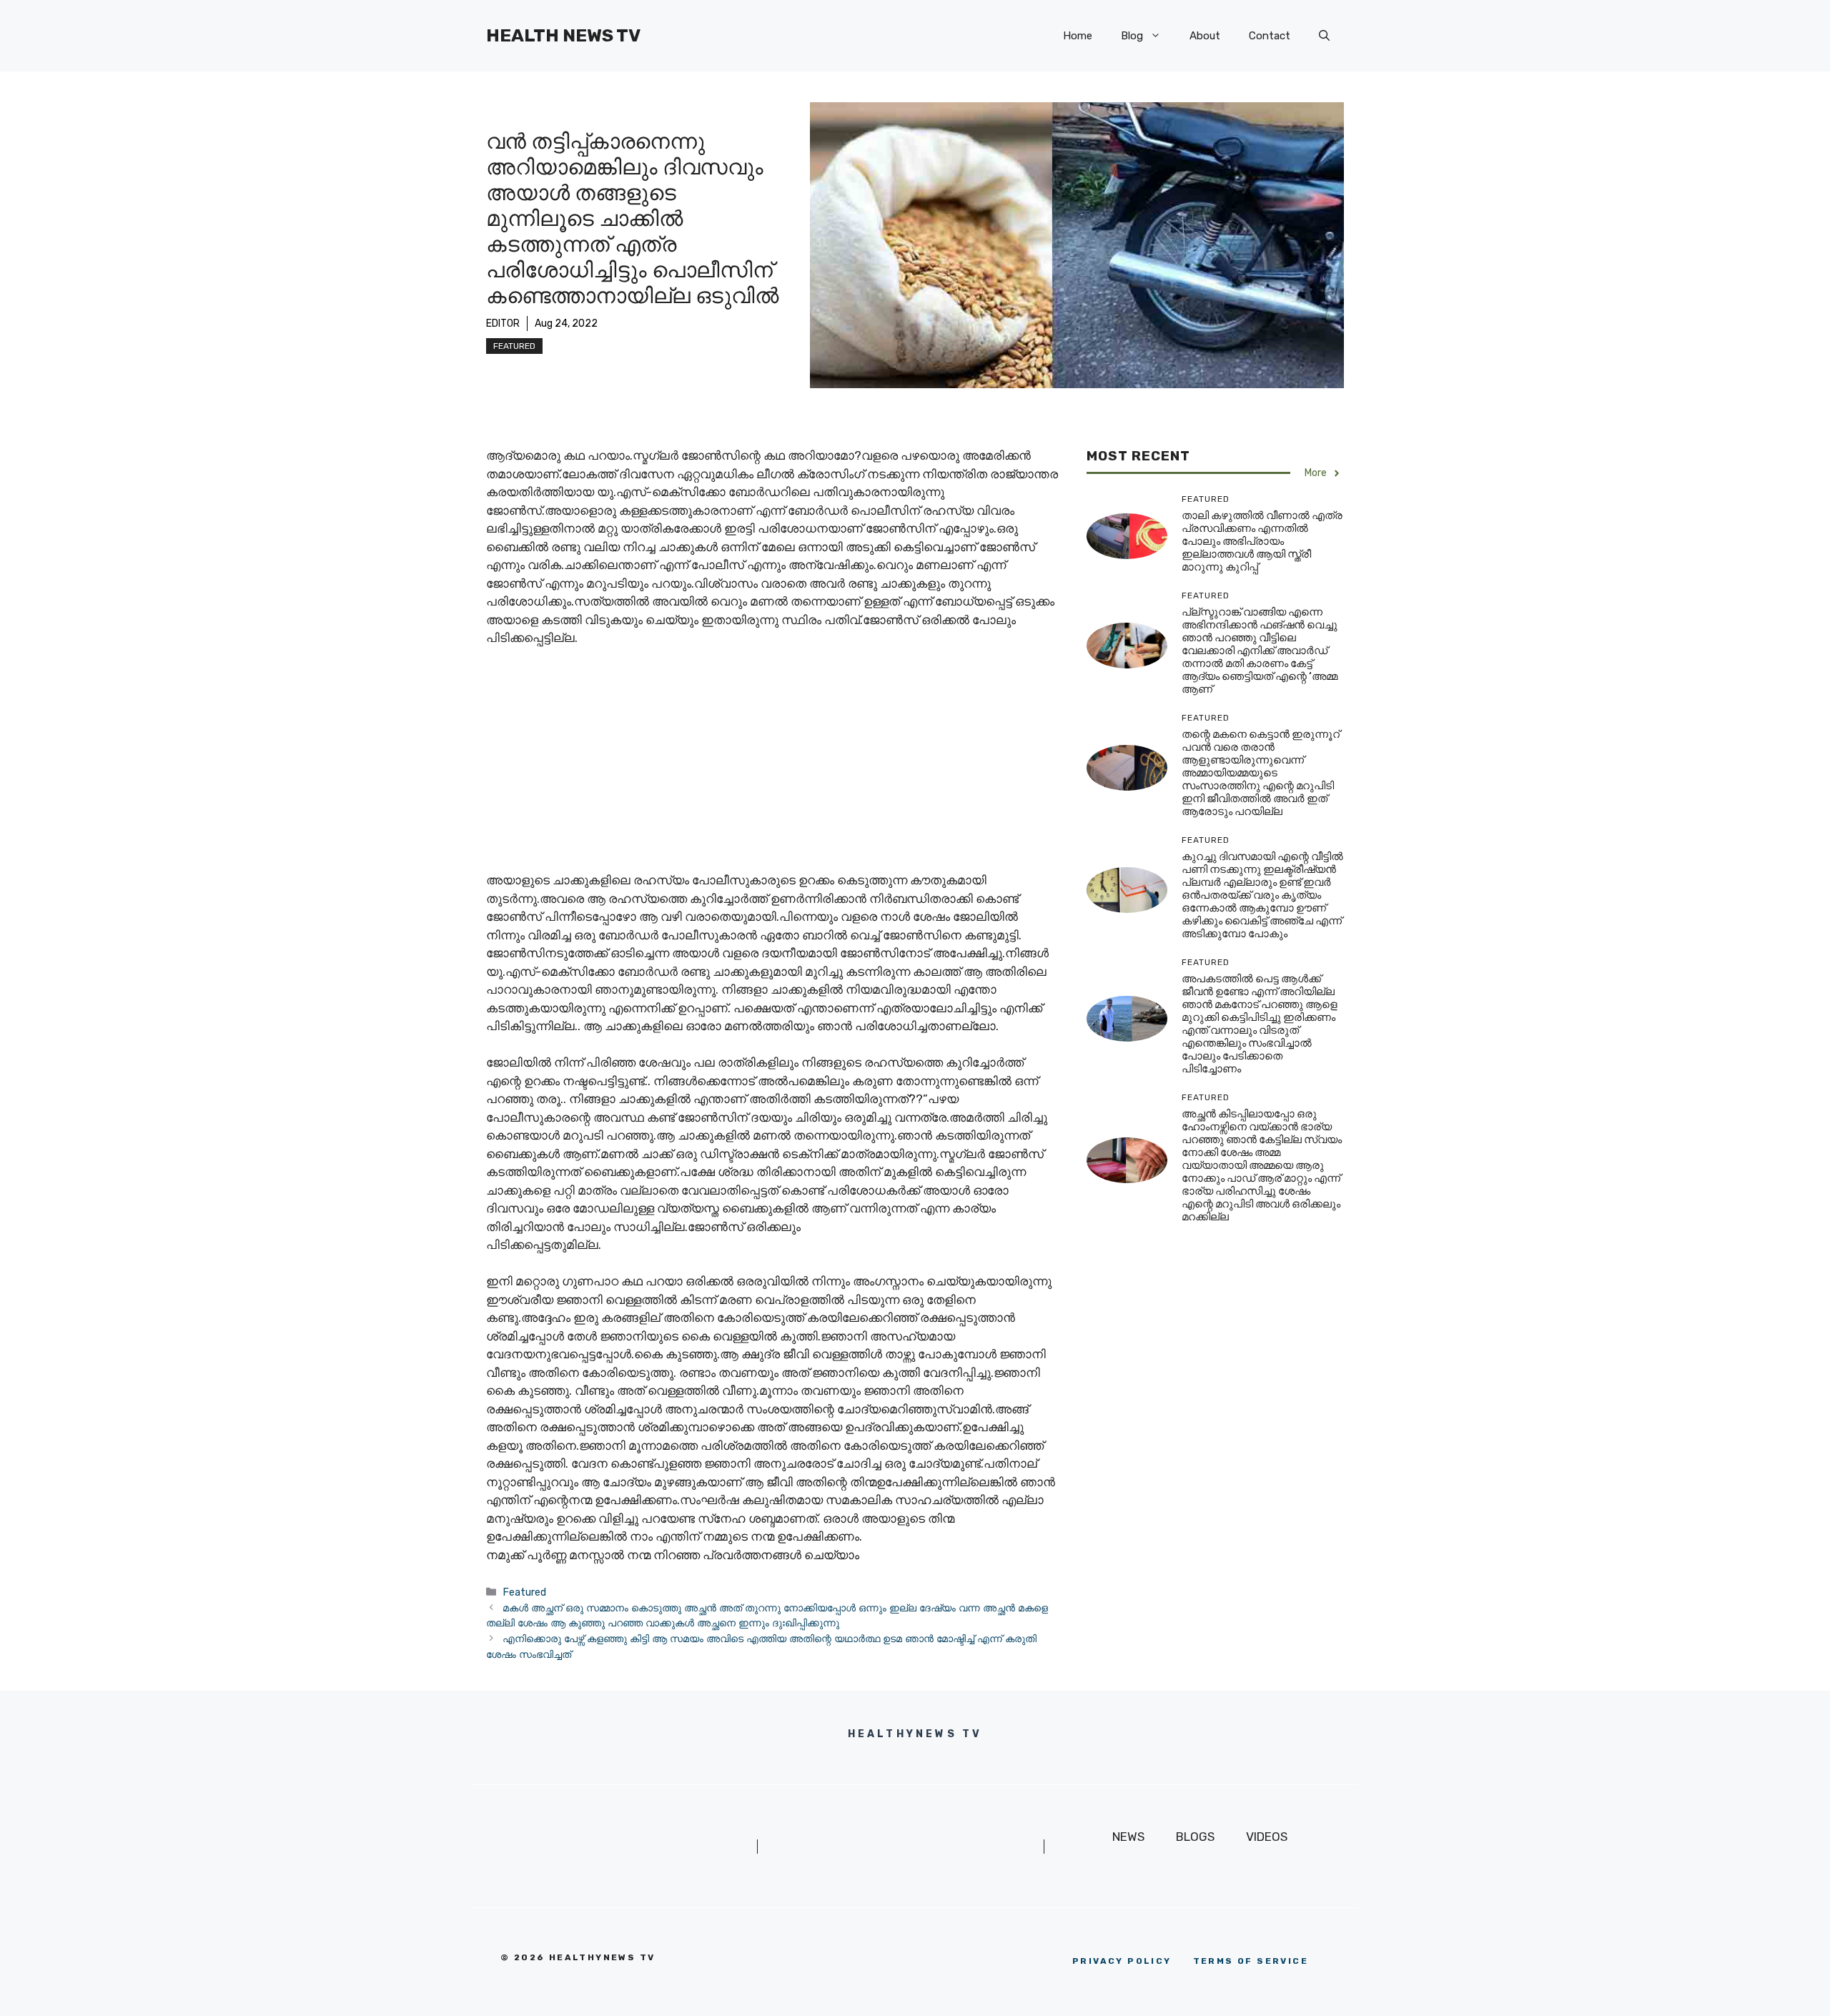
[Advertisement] (772, 766)
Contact (1270, 36)
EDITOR (503, 323)
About (1205, 36)
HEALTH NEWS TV (563, 35)
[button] (1324, 36)
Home (1078, 36)
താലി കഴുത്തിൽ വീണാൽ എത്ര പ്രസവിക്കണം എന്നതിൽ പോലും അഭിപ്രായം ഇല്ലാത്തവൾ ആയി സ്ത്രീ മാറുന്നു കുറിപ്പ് (1262, 542)
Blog (1132, 36)
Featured (514, 346)
